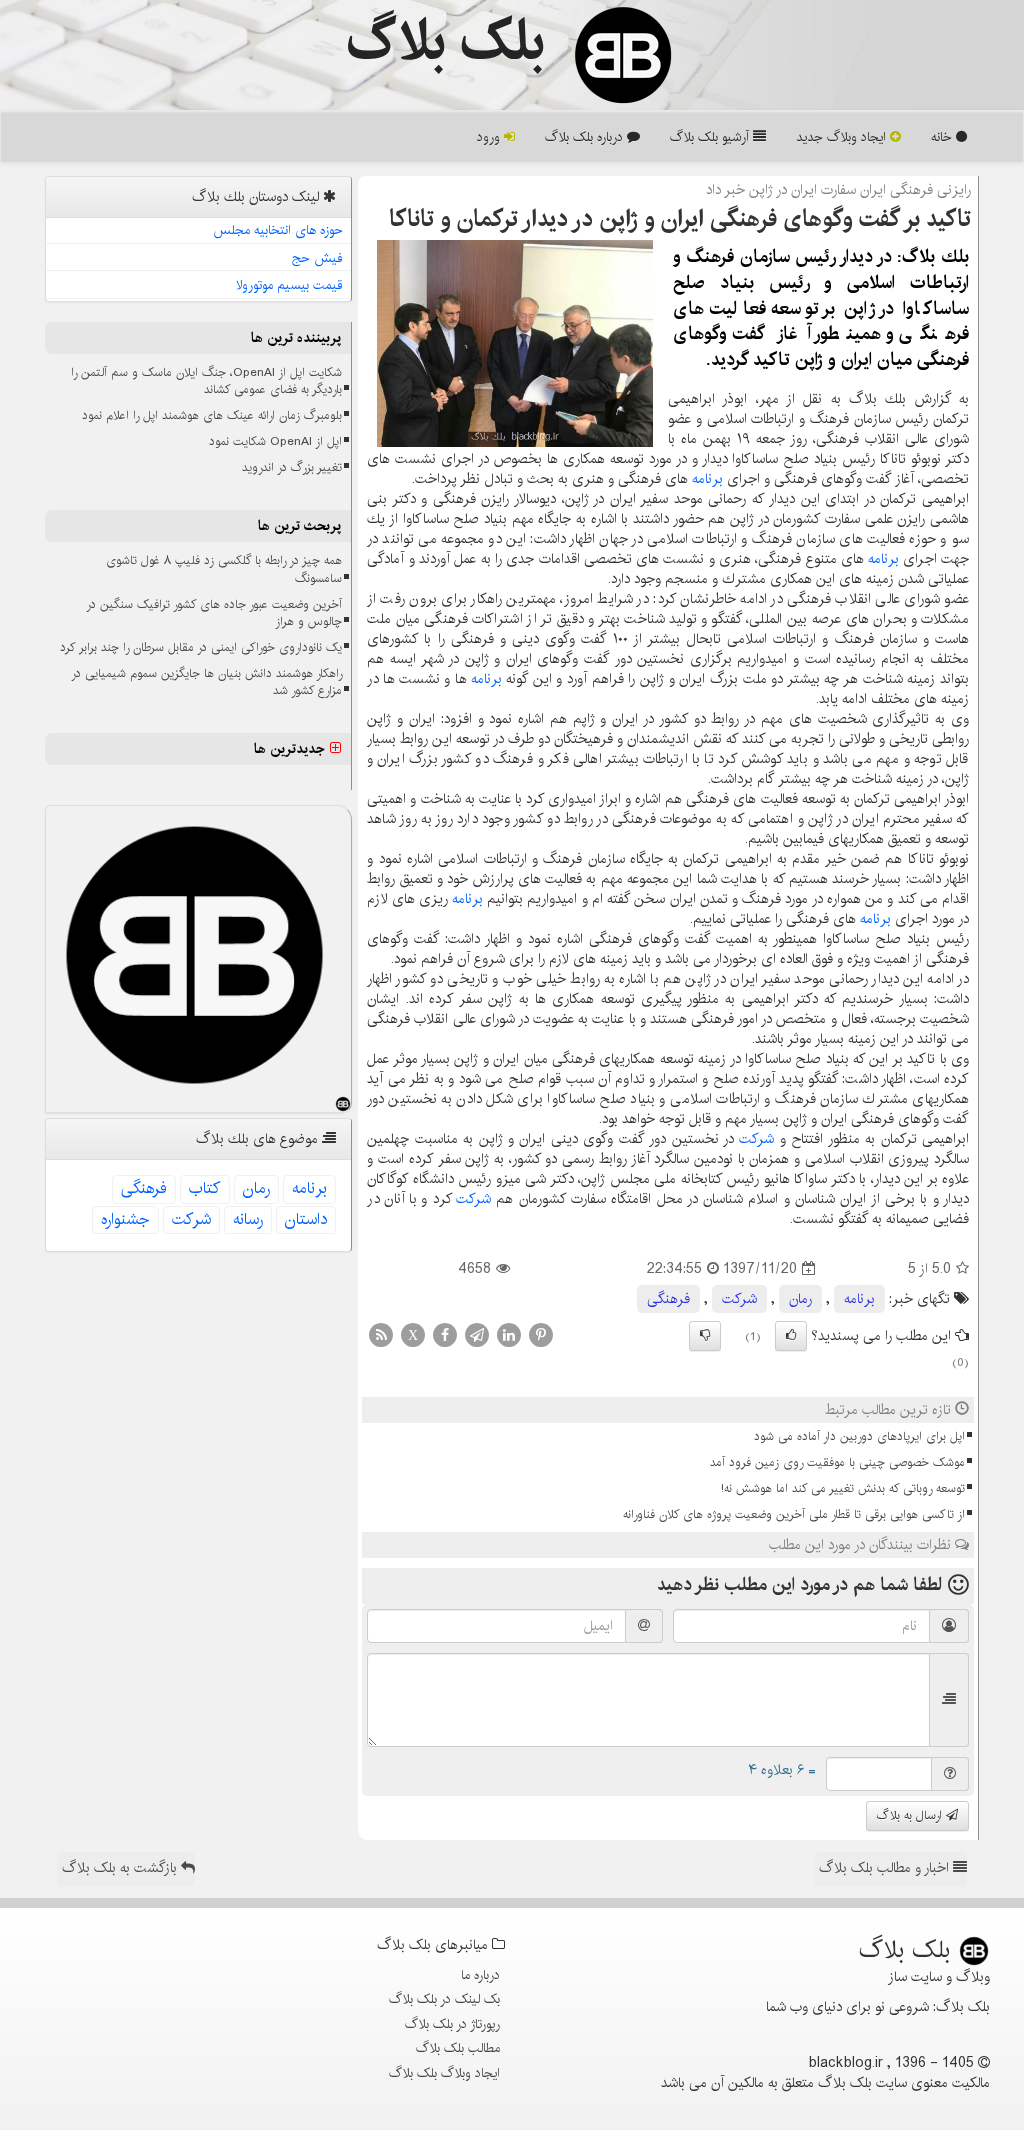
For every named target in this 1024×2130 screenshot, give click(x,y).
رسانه (248, 1219)
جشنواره (125, 1219)
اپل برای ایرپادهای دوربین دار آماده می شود (859, 1436)
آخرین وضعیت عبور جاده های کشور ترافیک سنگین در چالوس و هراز (214, 613)
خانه (943, 137)
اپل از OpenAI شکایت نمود (275, 441)
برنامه (707, 479)
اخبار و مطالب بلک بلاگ (886, 1868)
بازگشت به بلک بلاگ (121, 1868)
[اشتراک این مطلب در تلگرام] (477, 1335)
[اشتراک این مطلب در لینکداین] (509, 1335)
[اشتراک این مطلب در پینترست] (541, 1335)
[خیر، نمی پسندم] (705, 1336)
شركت (756, 1139)
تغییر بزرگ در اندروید (292, 467)
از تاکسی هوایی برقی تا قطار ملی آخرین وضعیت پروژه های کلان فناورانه (794, 1514)
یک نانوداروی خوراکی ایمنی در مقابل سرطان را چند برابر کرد (201, 647)
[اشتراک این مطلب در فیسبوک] (445, 1335)
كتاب (205, 1188)
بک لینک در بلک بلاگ (444, 1999)
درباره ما (480, 1975)
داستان (306, 1219)
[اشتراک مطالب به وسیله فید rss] (381, 1335)
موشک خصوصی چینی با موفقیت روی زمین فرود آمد (837, 1462)
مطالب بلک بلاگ (458, 2048)
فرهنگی (668, 1299)
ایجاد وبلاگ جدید (843, 137)
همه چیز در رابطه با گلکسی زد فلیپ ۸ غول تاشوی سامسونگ (224, 569)
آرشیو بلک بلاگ (711, 137)
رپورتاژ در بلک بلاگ (452, 2024)
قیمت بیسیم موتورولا (289, 285)
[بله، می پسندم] (791, 1336)
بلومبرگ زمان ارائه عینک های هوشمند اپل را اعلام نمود (212, 415)
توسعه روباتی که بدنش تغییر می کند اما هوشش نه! (843, 1488)
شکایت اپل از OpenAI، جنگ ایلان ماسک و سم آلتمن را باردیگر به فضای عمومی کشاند (206, 381)
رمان (800, 1299)
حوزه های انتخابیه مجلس (278, 230)
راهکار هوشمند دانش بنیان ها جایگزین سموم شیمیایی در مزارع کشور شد (206, 682)
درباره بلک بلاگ (586, 137)
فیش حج (317, 258)
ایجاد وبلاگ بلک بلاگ (444, 2073)
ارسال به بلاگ (911, 1815)
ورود (490, 137)
